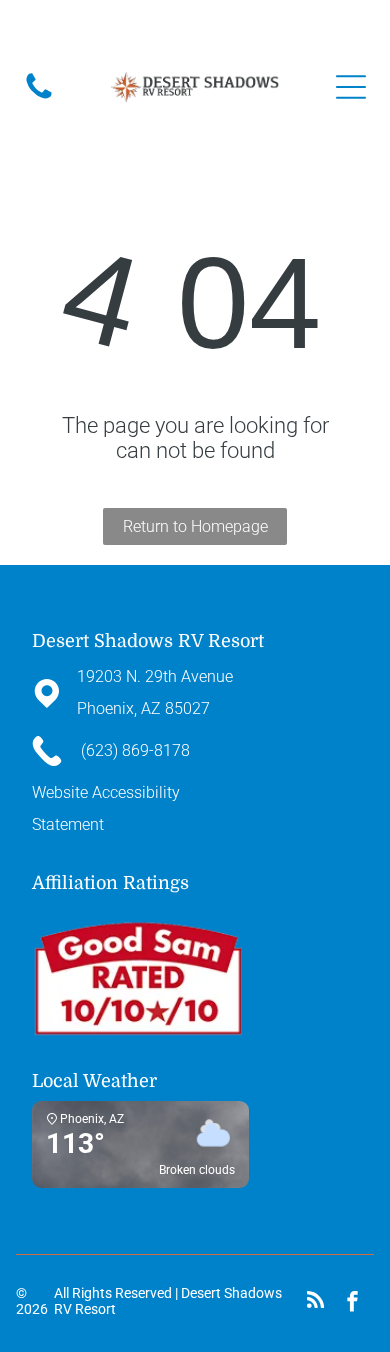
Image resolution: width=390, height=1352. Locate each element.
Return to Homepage (195, 526)
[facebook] (352, 1303)
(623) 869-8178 (175, 28)
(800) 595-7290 (268, 28)
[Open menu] (351, 87)
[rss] (315, 1303)
